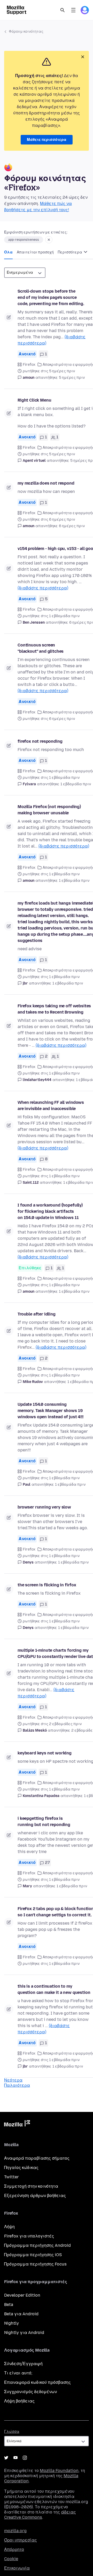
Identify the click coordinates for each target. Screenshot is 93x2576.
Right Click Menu (34, 400)
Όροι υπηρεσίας (21, 2540)
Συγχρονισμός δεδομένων (30, 2392)
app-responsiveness (24, 240)
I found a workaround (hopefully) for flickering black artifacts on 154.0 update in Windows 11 (50, 1211)
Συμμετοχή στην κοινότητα (31, 2186)
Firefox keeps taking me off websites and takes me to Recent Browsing (54, 1009)
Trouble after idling (37, 1314)
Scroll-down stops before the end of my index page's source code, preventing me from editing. (51, 297)
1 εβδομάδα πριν (76, 784)
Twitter (11, 2177)
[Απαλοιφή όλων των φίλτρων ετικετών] (49, 240)
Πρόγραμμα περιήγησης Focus (35, 2264)
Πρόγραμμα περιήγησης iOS (33, 2255)
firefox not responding (40, 741)
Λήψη (9, 2227)
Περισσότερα (70, 252)
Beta (9, 2305)
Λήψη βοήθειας (19, 2401)
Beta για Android (21, 2314)
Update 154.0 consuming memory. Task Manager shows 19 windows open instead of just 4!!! (51, 1411)
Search (63, 10)
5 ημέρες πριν (72, 378)
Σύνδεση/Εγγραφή (23, 2364)
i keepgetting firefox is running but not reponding (44, 1821)
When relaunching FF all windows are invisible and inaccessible (51, 1106)
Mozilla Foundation (59, 2471)
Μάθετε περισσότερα (47, 140)
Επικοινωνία (17, 2568)
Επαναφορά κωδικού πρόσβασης (37, 2382)
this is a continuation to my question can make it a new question (54, 1989)
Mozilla (17, 2124)
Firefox (29, 365)
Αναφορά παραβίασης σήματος (37, 2158)
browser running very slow (44, 1507)
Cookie (11, 2559)
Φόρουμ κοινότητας (26, 32)
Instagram (25, 2458)
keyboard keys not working (45, 1753)
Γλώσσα (12, 2432)
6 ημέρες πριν (72, 526)
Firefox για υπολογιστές (29, 2236)
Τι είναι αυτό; (18, 2373)
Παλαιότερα (17, 2085)
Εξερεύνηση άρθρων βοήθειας (35, 2196)
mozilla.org (15, 2531)
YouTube (16, 2458)
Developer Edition (22, 2295)
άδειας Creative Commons (40, 2515)
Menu (73, 10)
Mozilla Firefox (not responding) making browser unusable (49, 810)
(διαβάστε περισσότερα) (43, 588)
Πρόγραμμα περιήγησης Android (37, 2245)
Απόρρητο (14, 2549)
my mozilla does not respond (46, 483)
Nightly (11, 2323)
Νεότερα (13, 2080)
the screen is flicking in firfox (47, 1585)
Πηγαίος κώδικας (21, 2168)
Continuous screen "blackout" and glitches (41, 648)
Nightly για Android (24, 2333)
